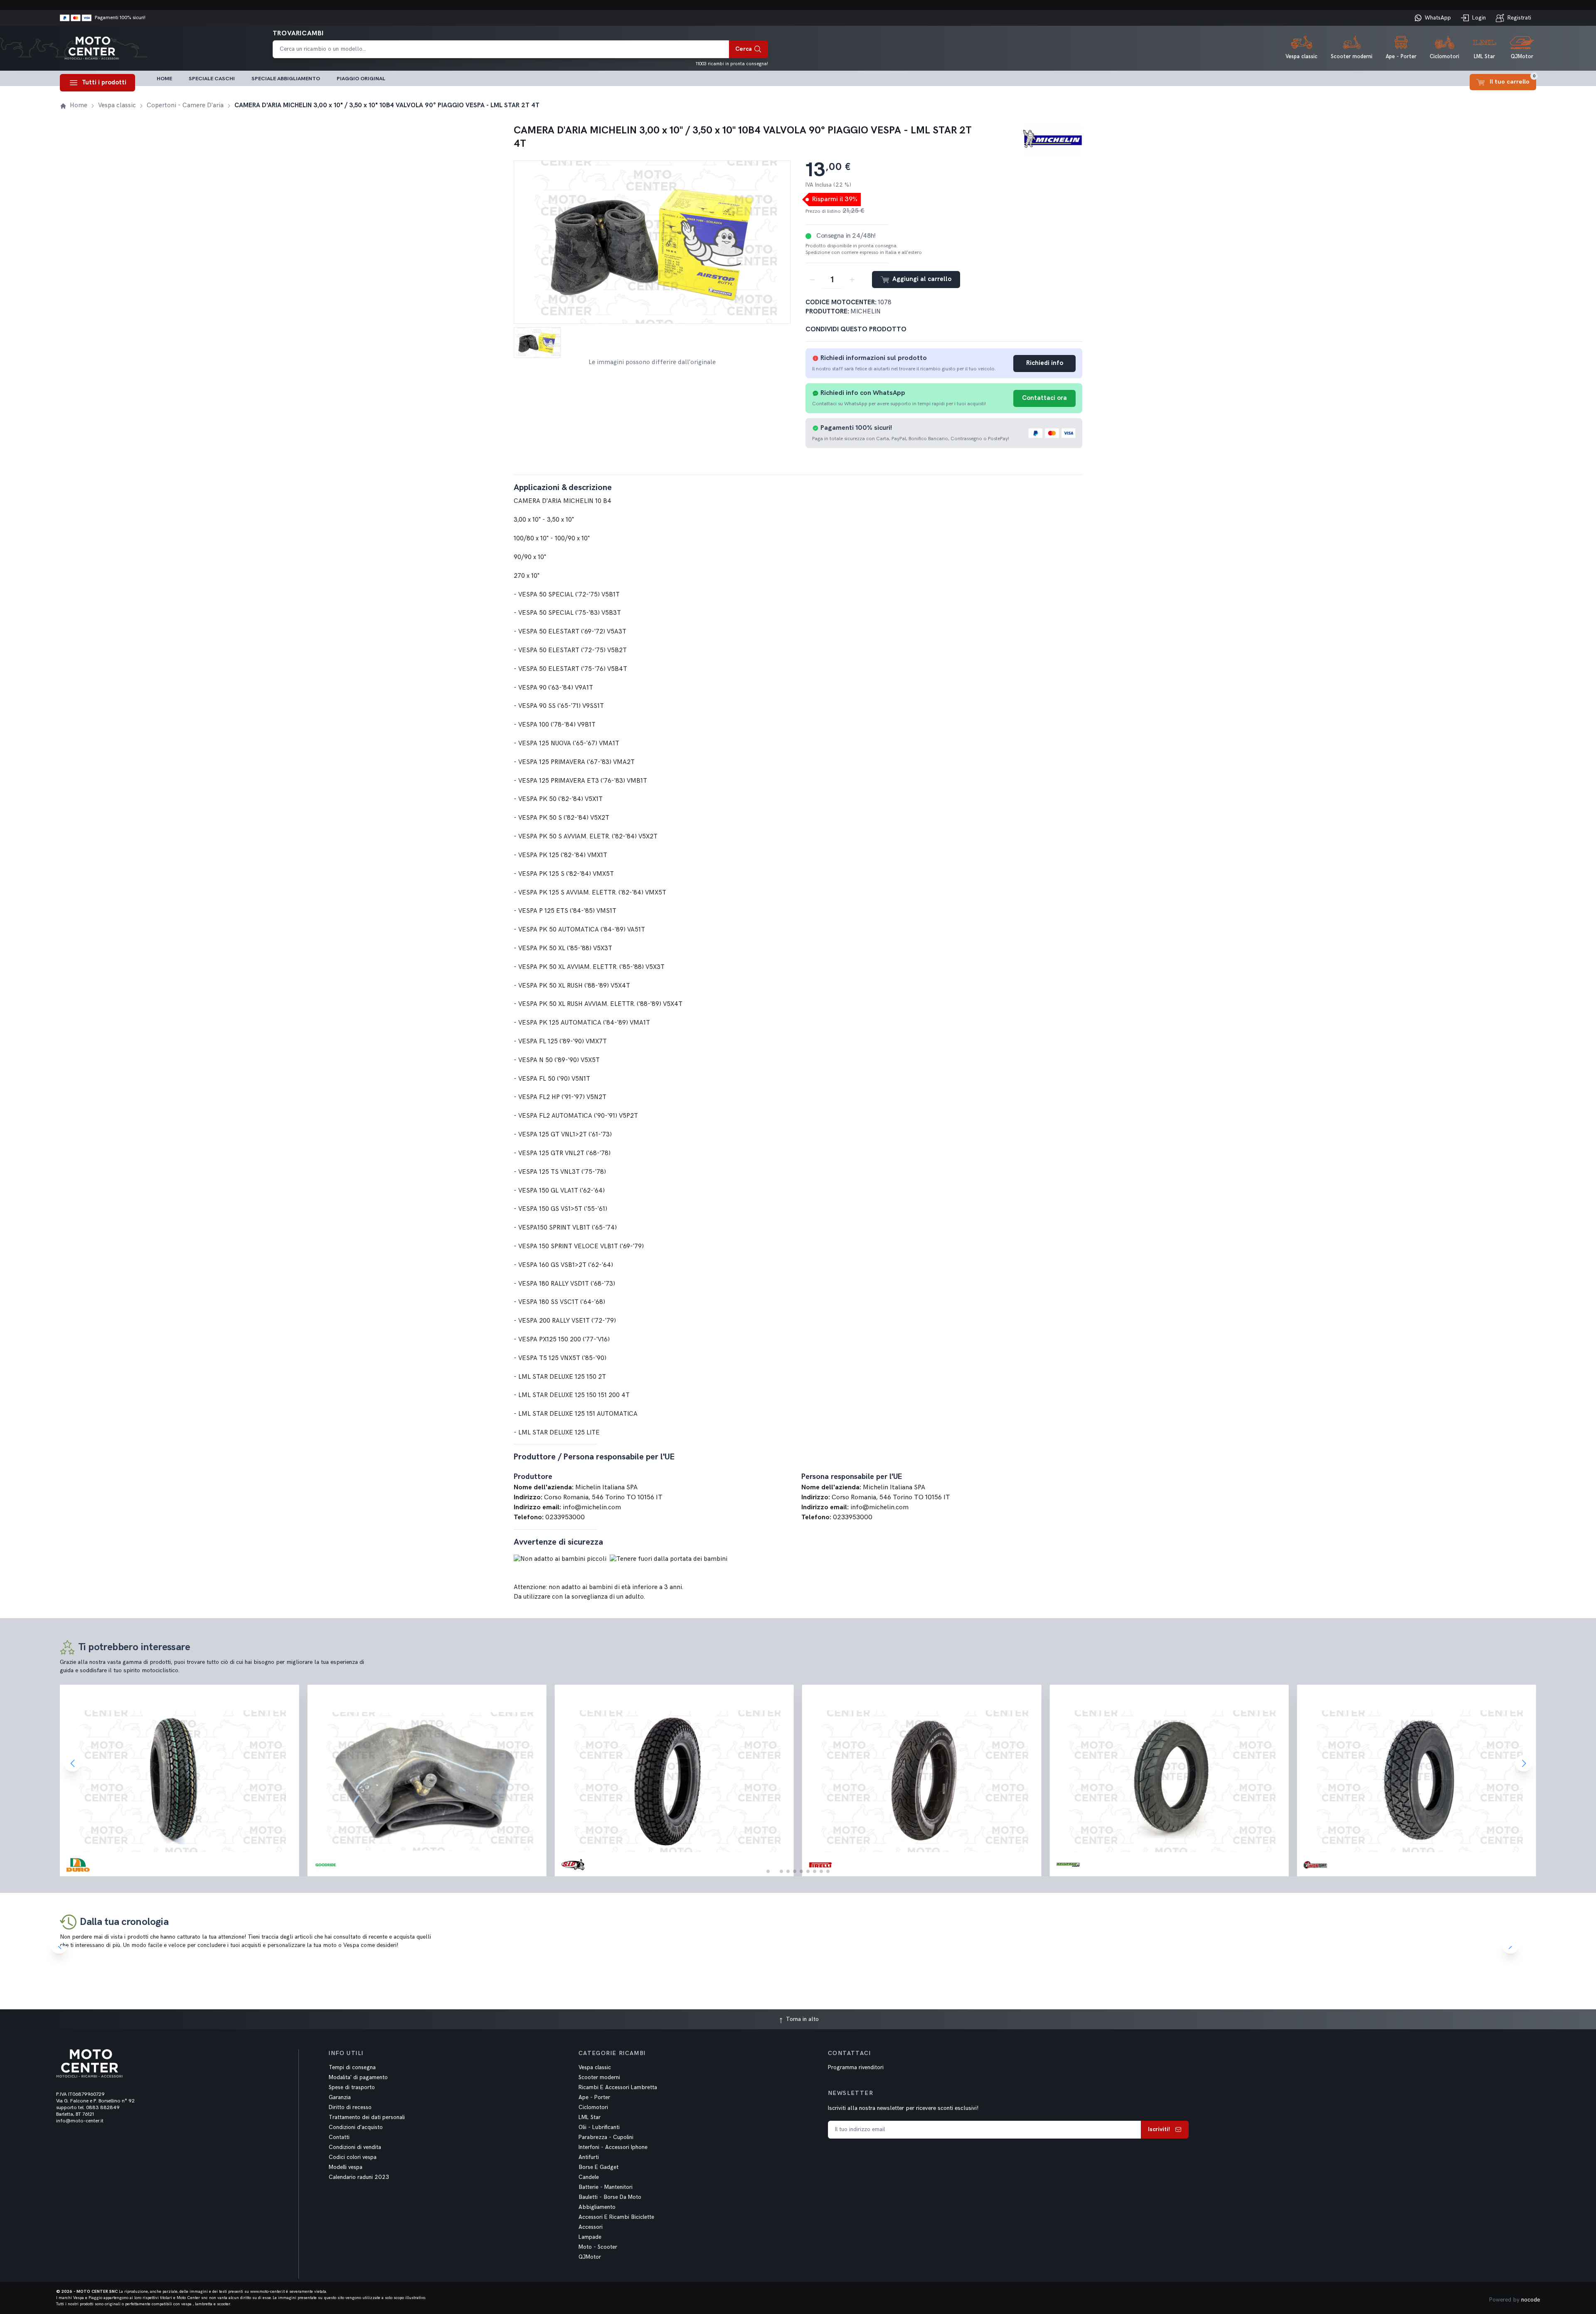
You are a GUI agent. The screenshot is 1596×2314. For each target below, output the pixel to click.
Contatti (339, 2137)
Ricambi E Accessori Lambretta (618, 2087)
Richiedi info (1045, 363)
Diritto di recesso (350, 2107)
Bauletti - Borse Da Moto (610, 2197)
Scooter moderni (599, 2077)
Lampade (590, 2237)
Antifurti (589, 2157)
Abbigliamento (597, 2207)
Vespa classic (595, 2068)
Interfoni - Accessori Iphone (613, 2147)
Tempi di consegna (352, 2068)
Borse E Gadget (598, 2167)
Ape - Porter (594, 2097)
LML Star (590, 2117)
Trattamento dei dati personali (367, 2117)
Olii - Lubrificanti (599, 2127)
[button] (768, 1871)
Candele (589, 2177)
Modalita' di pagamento (358, 2077)
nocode (1531, 2300)
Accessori (591, 2227)
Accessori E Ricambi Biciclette (616, 2217)
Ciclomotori (593, 2107)
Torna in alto (802, 2019)
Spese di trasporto (352, 2087)
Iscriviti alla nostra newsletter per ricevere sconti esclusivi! (903, 2108)
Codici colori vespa (353, 2157)
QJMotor (590, 2257)
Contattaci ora (1044, 398)
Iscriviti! (1159, 2129)
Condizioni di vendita (355, 2147)
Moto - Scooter (598, 2247)
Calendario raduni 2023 (359, 2177)
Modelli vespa (346, 2167)
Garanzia (340, 2097)
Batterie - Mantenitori (606, 2187)
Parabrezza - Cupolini (606, 2137)
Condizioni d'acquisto (356, 2127)
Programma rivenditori (856, 2068)
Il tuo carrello (1513, 80)
